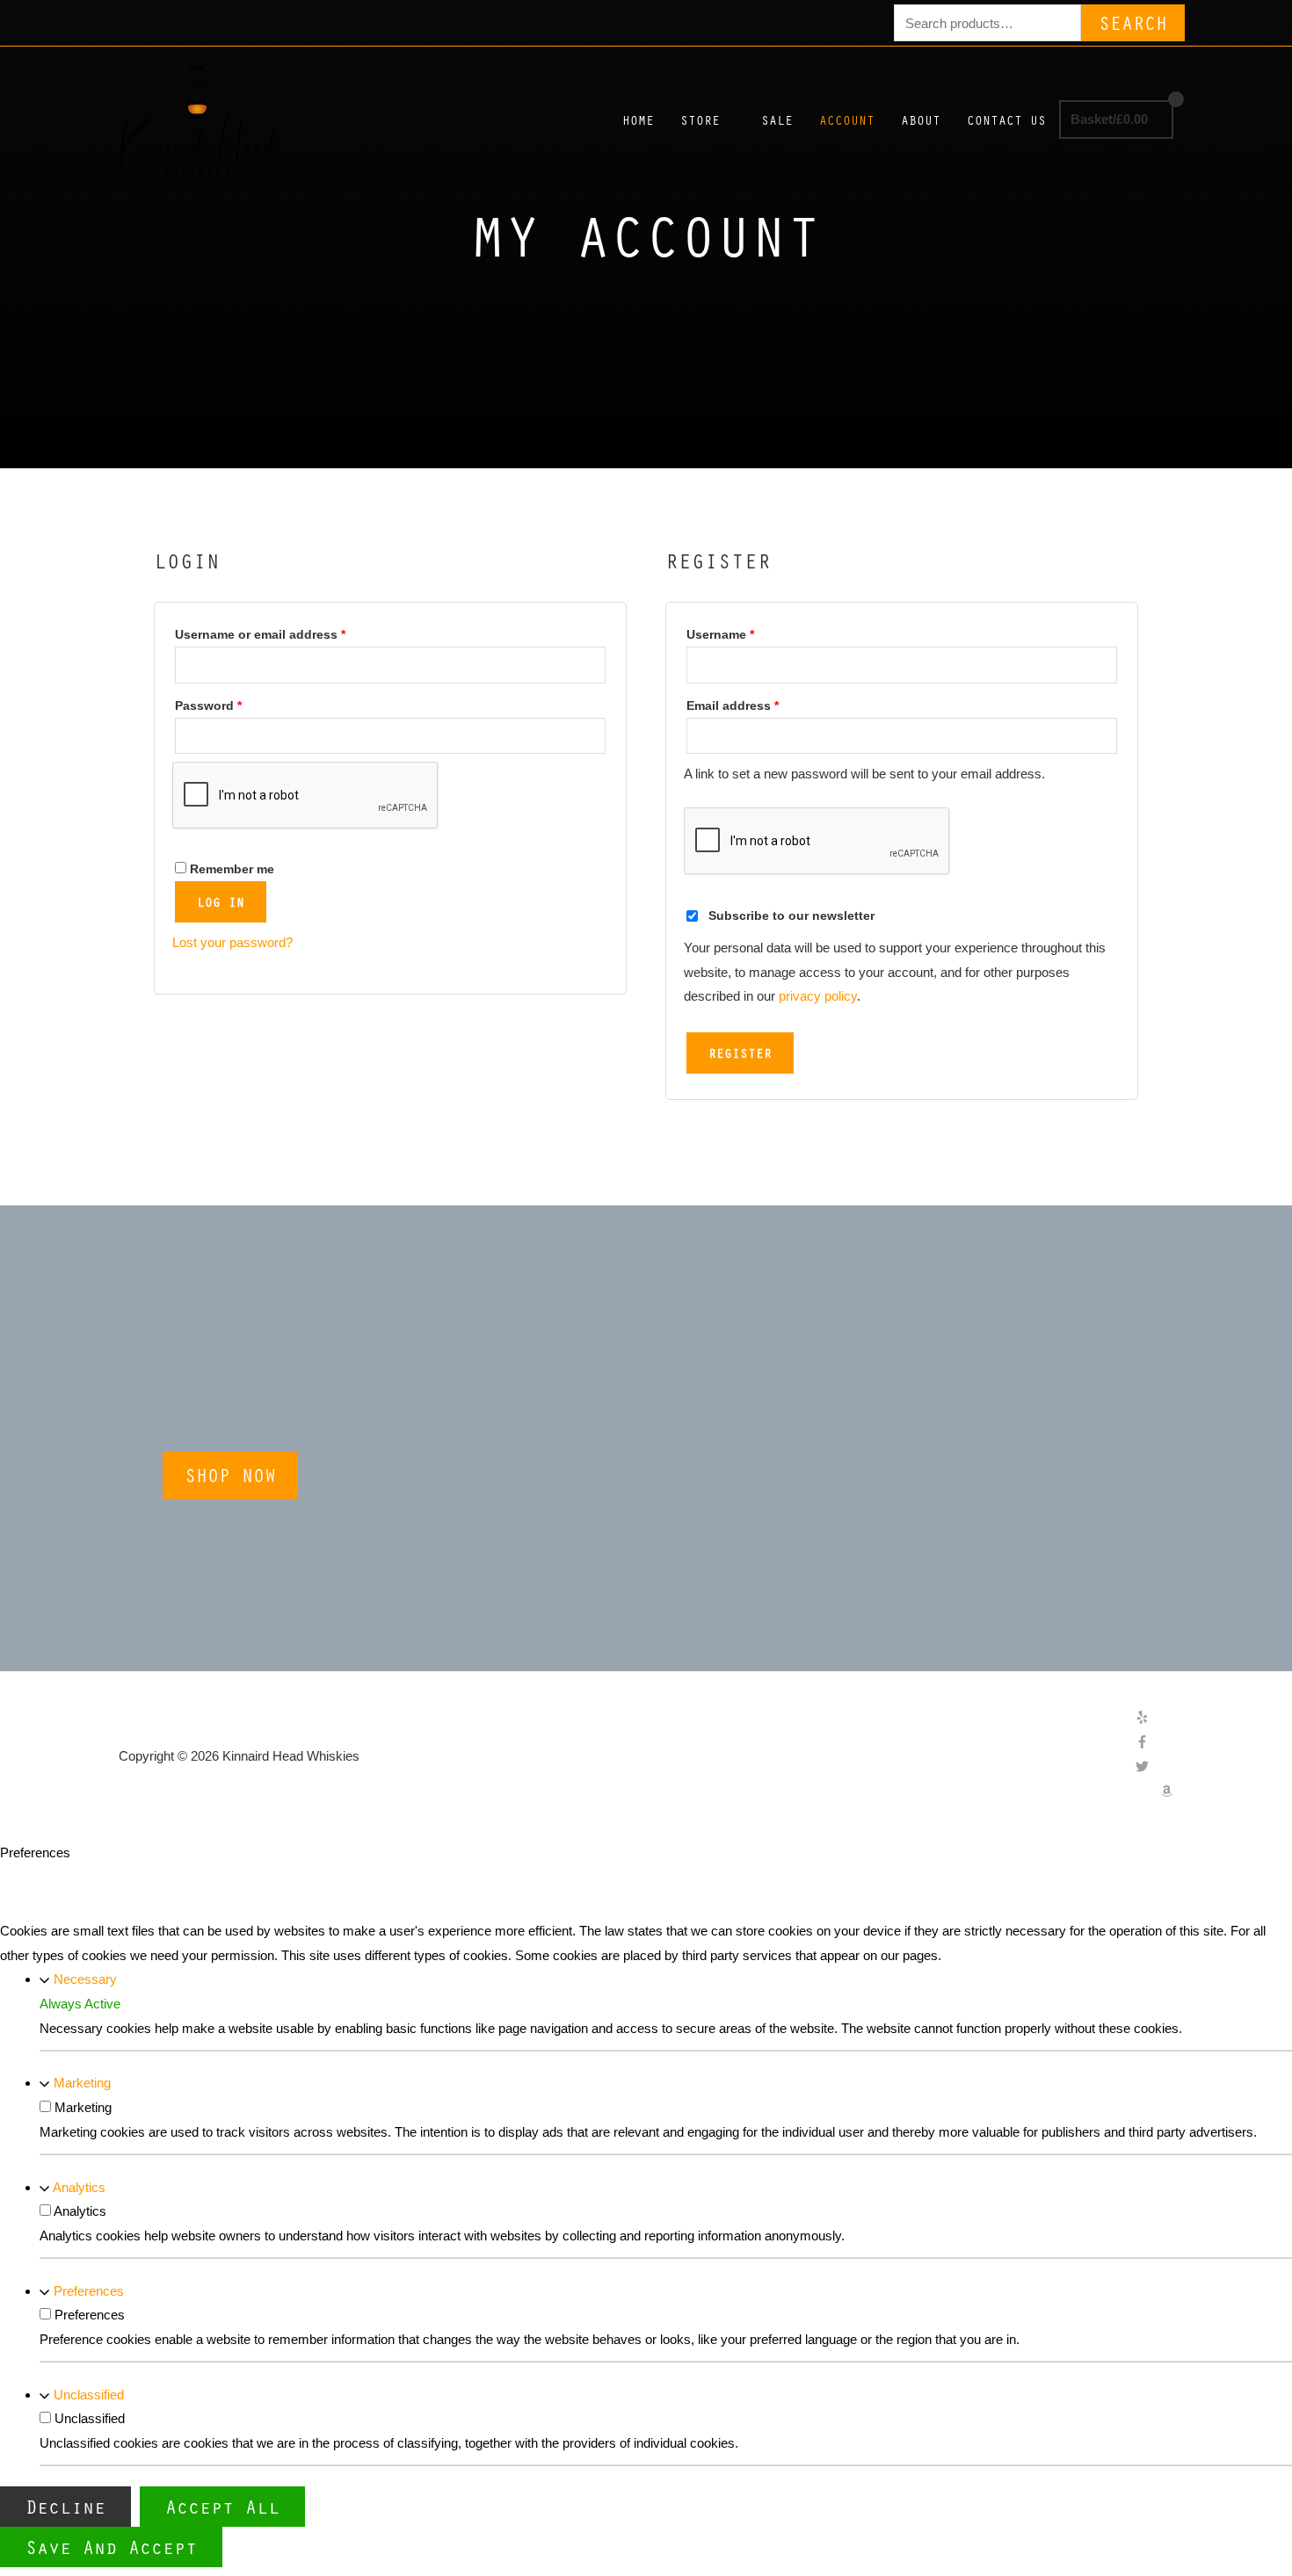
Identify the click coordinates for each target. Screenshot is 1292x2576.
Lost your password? (232, 942)
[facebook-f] (1154, 1744)
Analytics (79, 2187)
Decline (65, 2506)
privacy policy (818, 996)
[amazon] (1167, 1793)
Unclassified (89, 2395)
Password (235, 703)
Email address (759, 703)
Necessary (85, 1979)
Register (740, 1053)
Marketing (82, 2083)
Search (1133, 22)
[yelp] (1154, 1719)
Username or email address (287, 632)
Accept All (222, 2506)
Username (747, 632)
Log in (221, 901)
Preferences (89, 2291)
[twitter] (1154, 1768)
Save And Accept (111, 2547)
